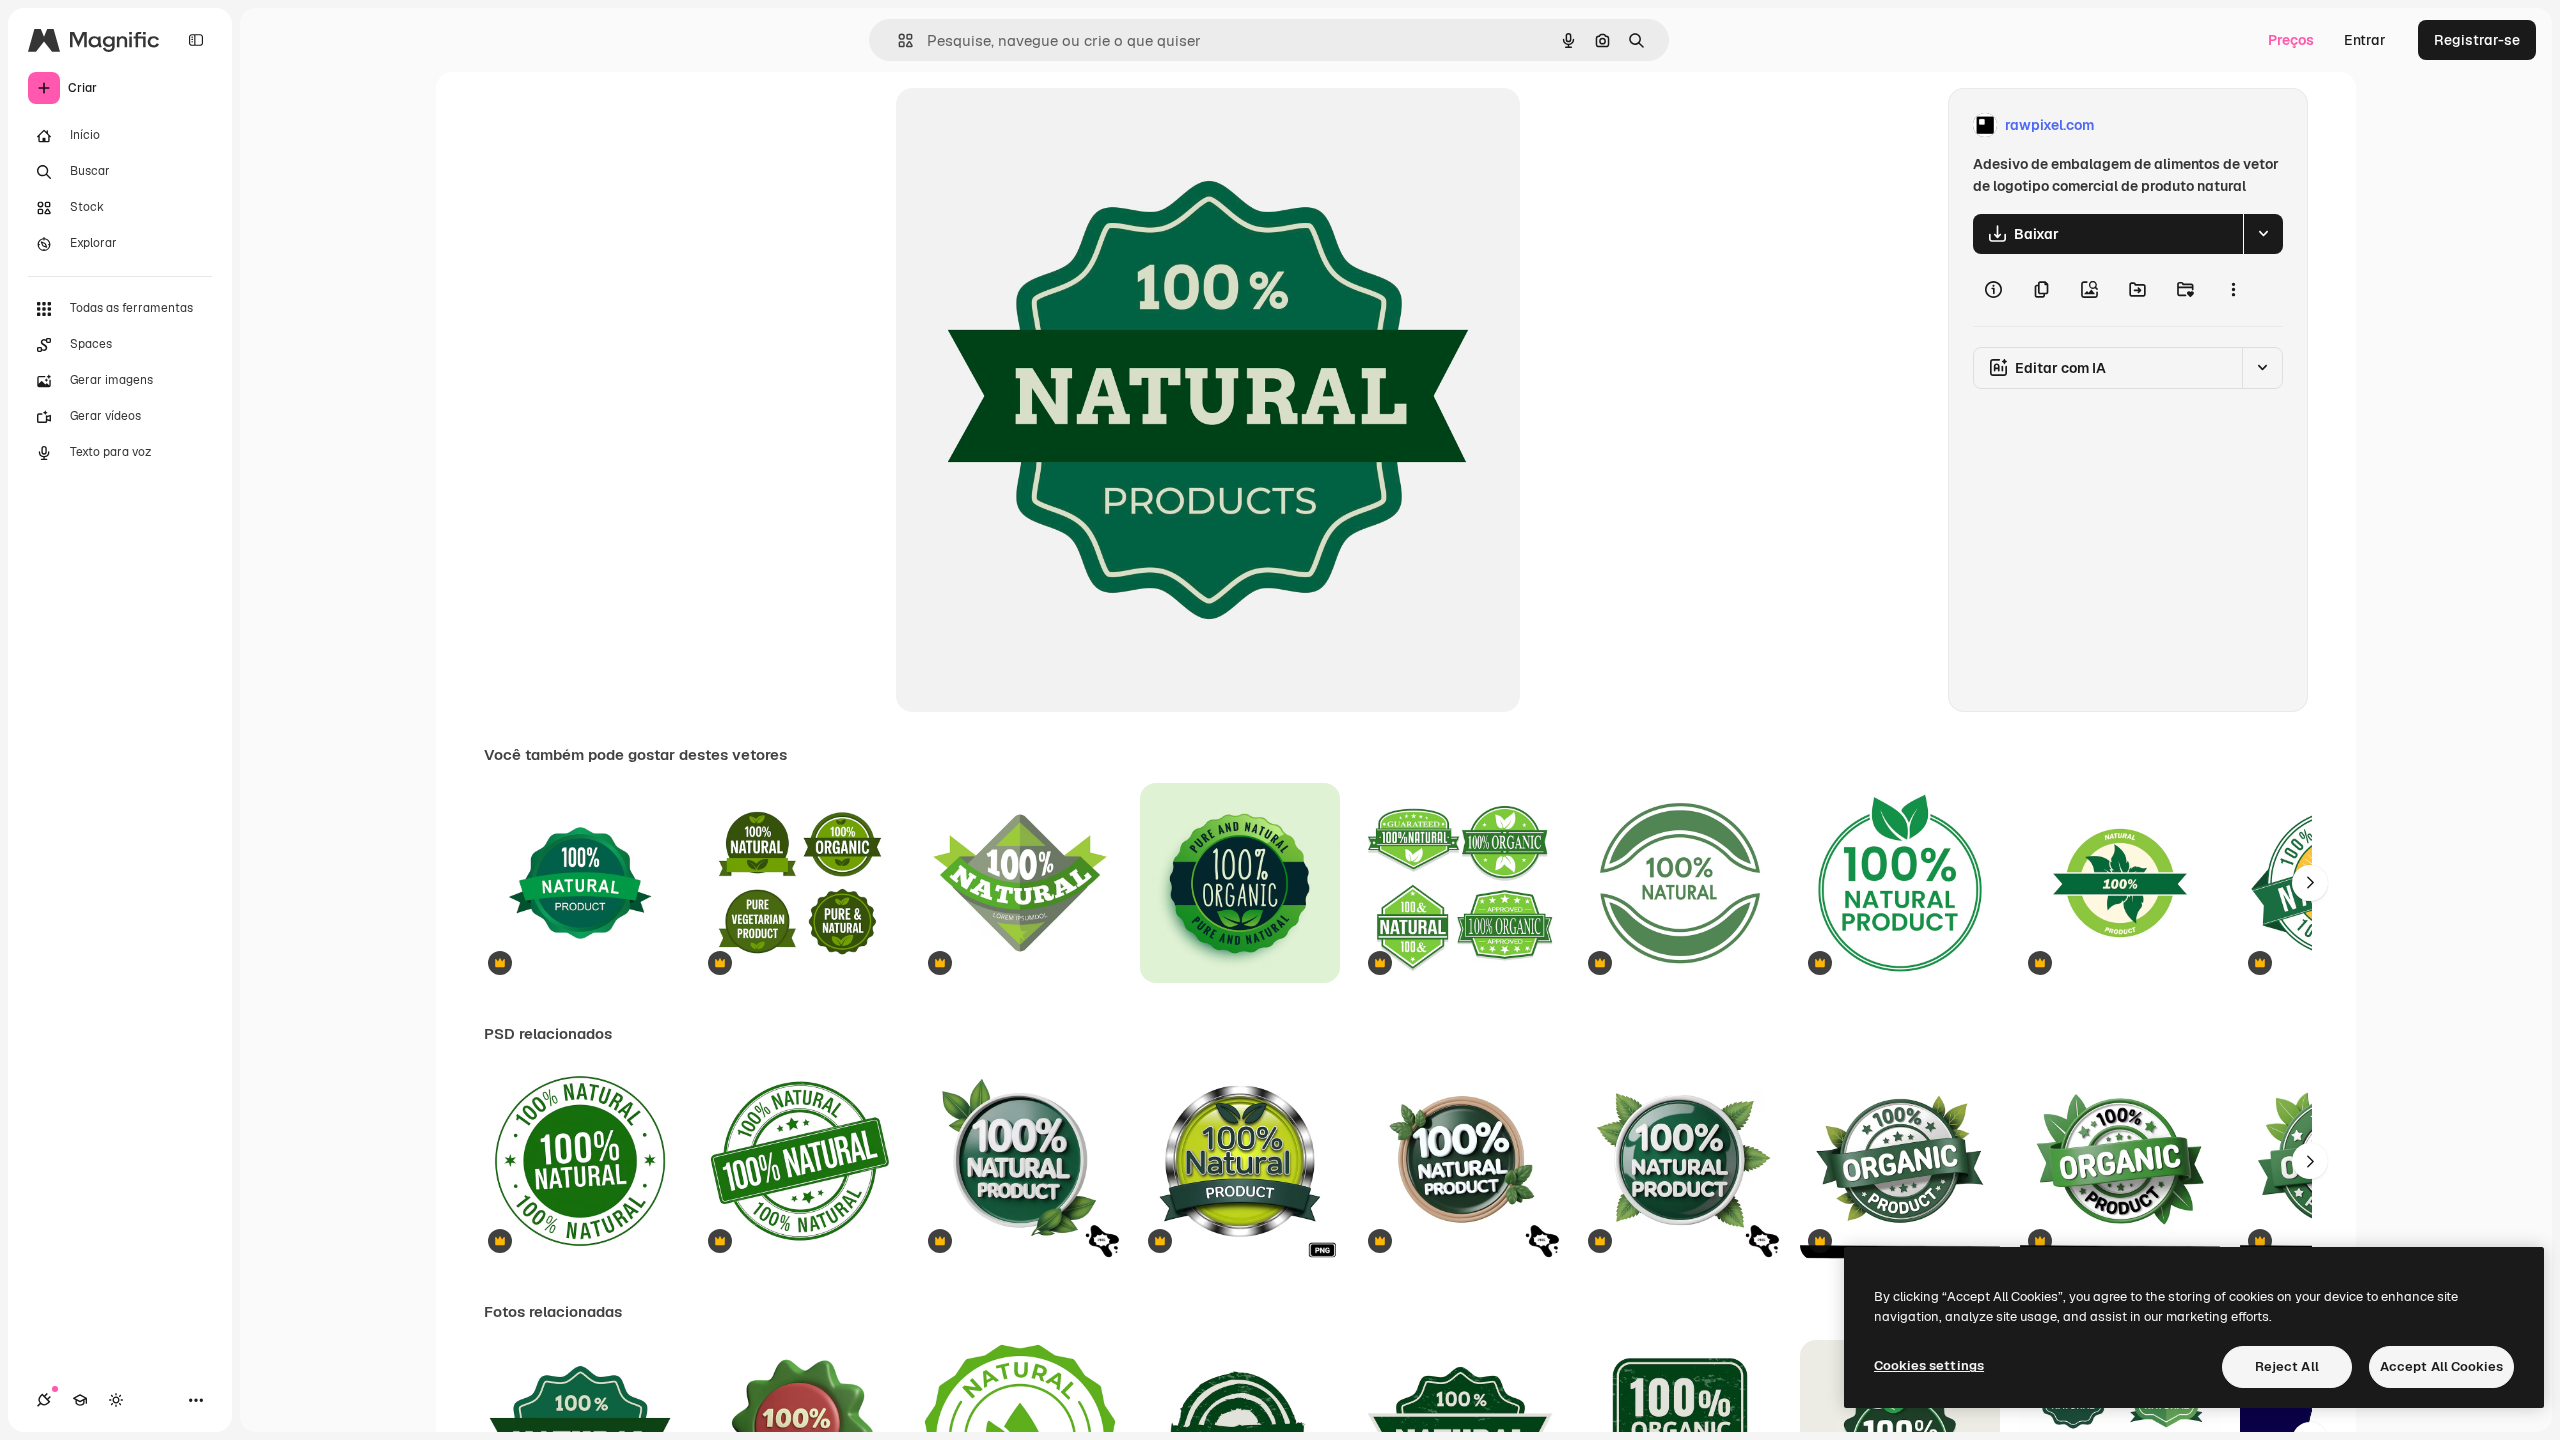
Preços (2291, 40)
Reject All (2287, 1366)
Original (1024, 125)
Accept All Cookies (2441, 1366)
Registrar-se (2477, 40)
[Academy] (80, 1400)
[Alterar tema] (116, 1400)
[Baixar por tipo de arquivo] (2263, 234)
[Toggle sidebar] (196, 40)
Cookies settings (1929, 1365)
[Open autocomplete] (897, 40)
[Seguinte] (2310, 883)
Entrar (2365, 40)
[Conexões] (44, 1400)
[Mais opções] (2233, 290)
